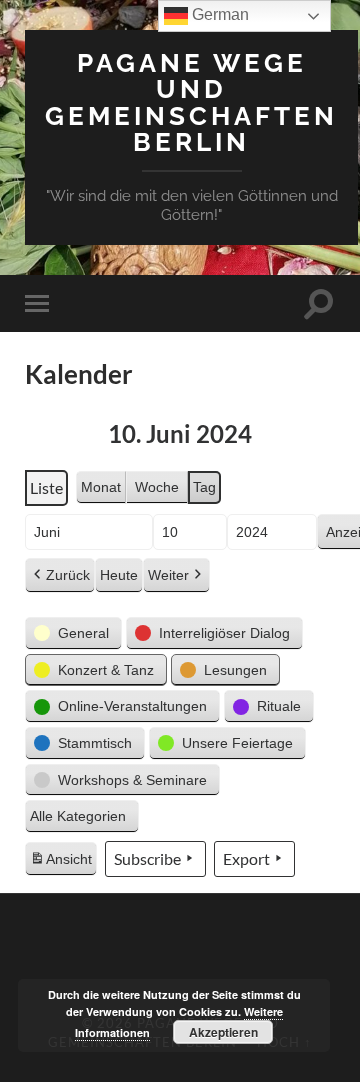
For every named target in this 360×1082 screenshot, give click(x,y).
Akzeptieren (223, 1032)
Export (246, 858)
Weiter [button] (168, 575)
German (218, 14)
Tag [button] (204, 487)
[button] (73, 633)
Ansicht (63, 864)
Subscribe (147, 858)
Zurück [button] (68, 575)
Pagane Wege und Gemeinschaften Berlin (191, 102)
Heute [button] (119, 575)
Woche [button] (157, 487)
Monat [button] (101, 487)
